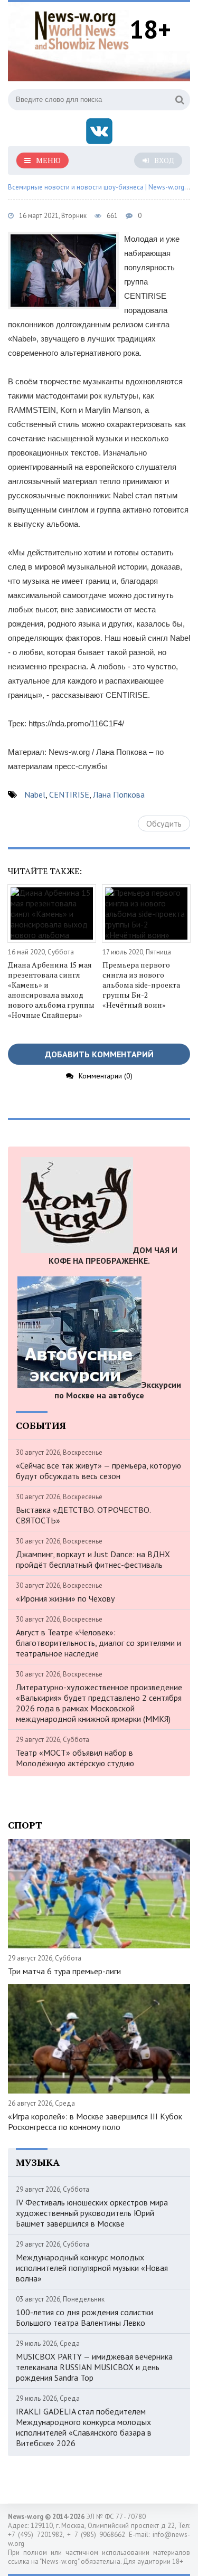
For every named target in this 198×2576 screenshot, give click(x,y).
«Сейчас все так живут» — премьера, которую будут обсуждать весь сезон (98, 1471)
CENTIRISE (69, 794)
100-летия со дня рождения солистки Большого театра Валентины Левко (84, 2317)
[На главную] (82, 29)
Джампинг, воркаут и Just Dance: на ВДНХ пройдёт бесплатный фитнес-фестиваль (93, 1559)
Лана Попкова (119, 794)
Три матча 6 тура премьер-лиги (64, 1971)
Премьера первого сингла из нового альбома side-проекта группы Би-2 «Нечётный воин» (141, 985)
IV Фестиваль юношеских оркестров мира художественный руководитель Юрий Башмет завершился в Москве (92, 2213)
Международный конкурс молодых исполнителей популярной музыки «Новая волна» (92, 2268)
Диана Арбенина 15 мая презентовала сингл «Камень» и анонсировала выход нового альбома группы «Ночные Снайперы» (51, 990)
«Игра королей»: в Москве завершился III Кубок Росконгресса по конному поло (95, 2122)
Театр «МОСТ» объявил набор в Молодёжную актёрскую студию (75, 1758)
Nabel (35, 794)
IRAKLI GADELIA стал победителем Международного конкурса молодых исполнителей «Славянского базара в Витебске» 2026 (84, 2427)
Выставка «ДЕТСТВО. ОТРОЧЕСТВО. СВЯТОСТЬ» (83, 1515)
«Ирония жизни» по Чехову (65, 1598)
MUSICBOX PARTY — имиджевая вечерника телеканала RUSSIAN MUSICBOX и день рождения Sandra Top (94, 2367)
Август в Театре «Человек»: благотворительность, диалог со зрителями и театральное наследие (98, 1643)
